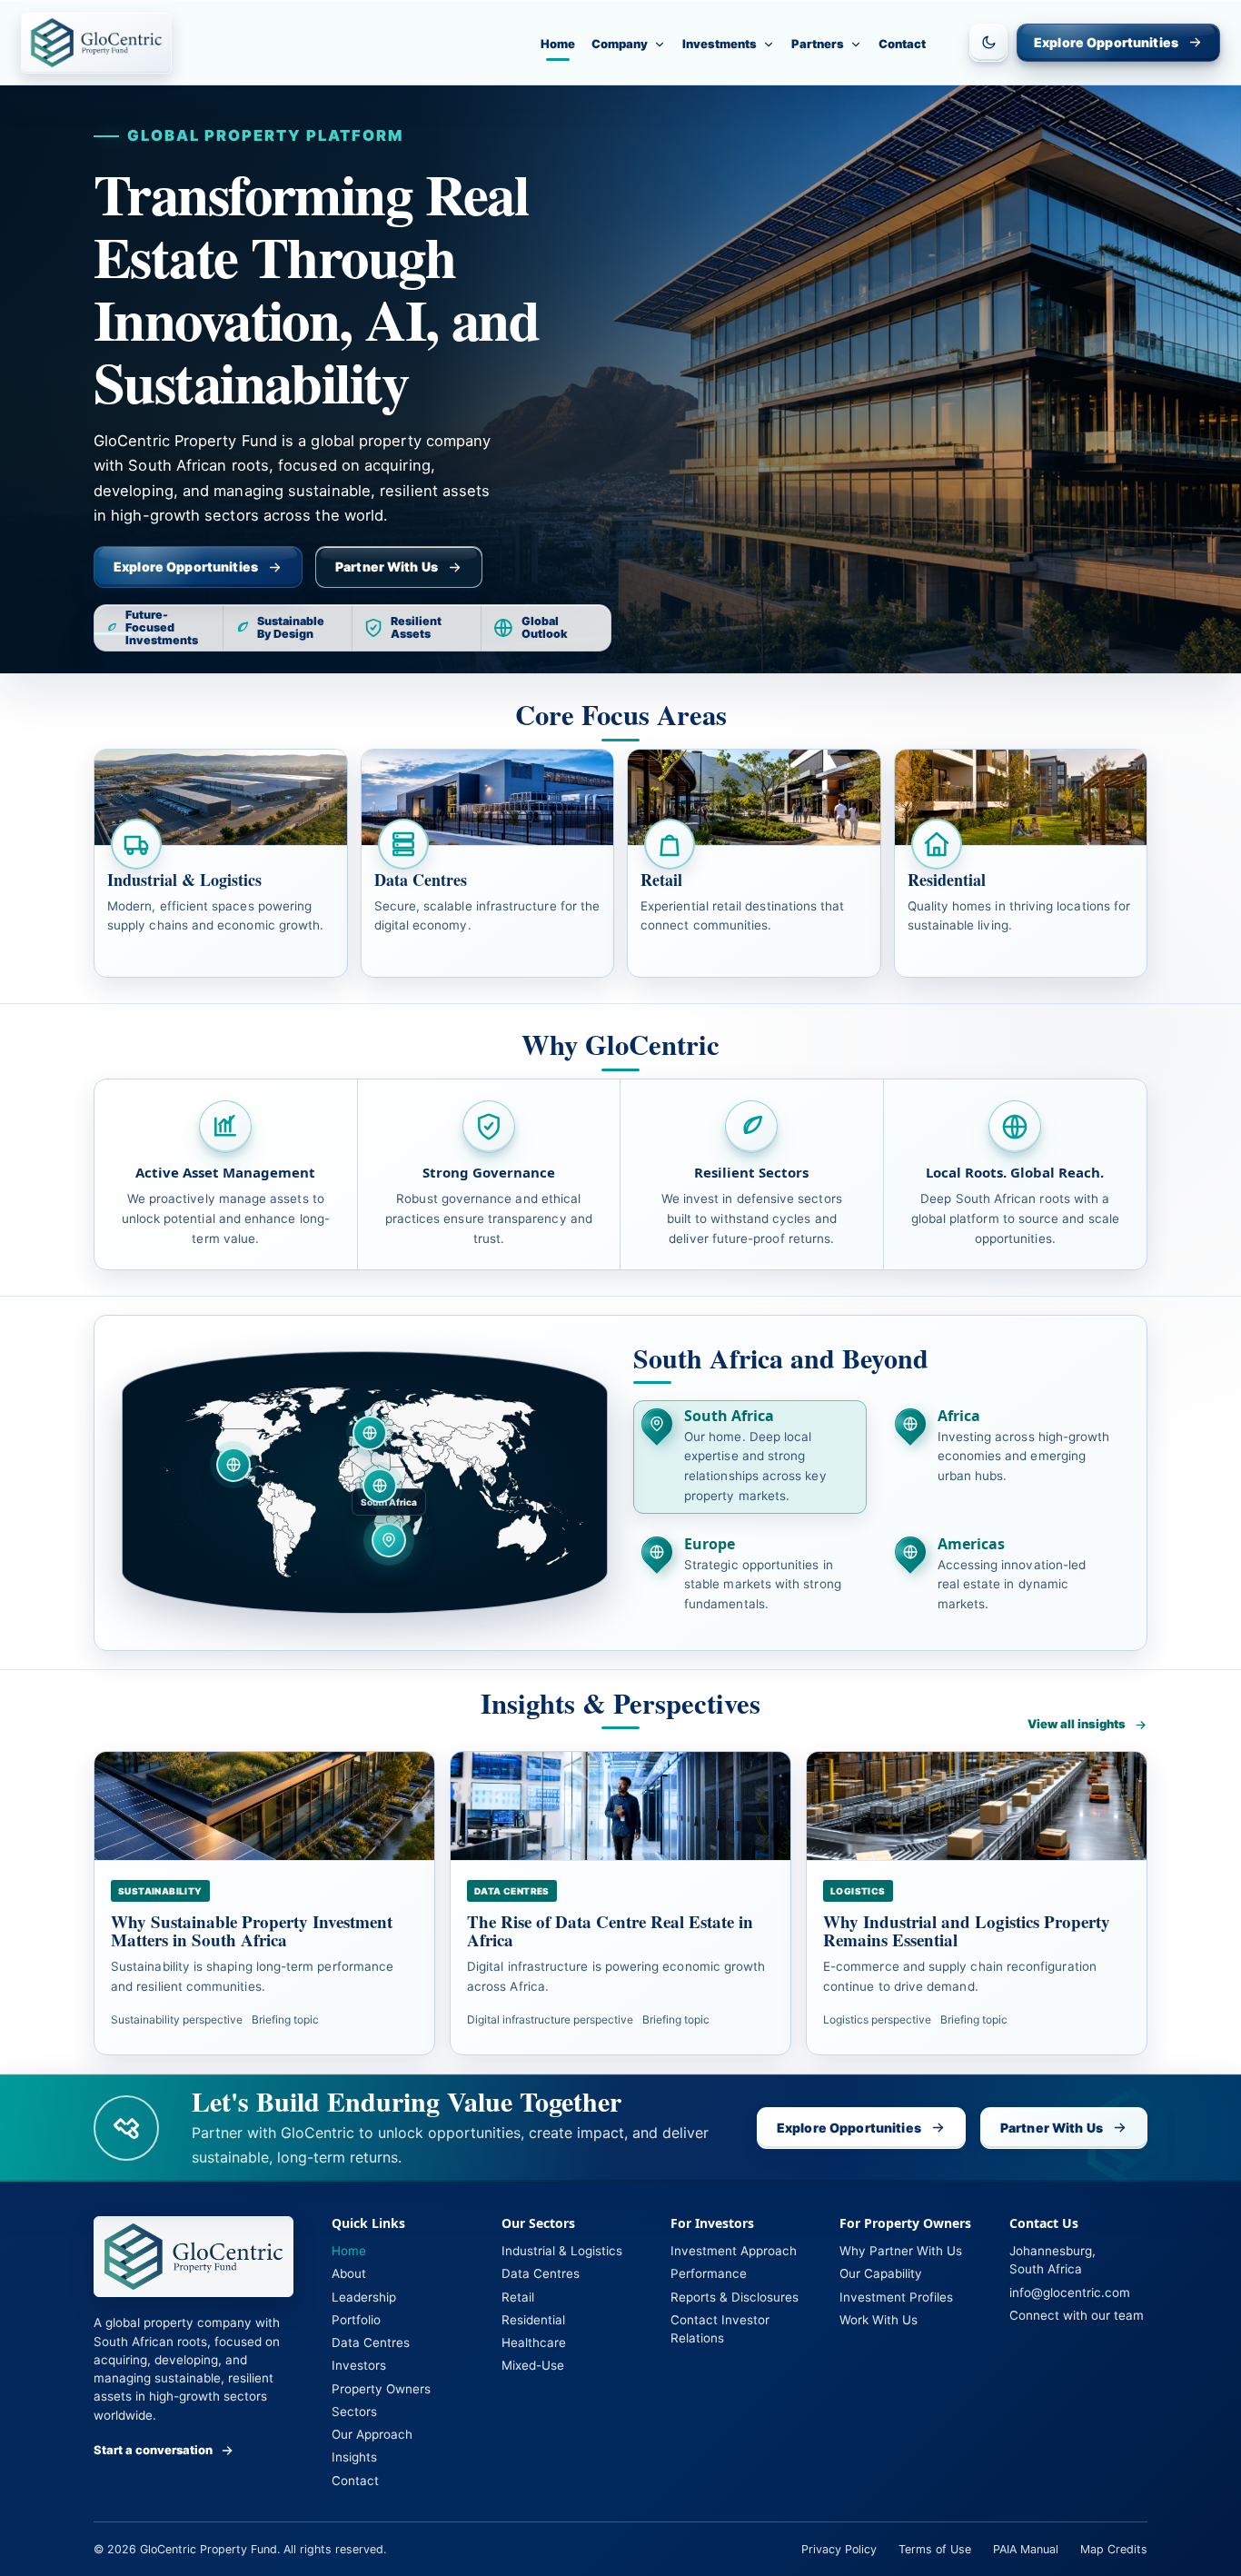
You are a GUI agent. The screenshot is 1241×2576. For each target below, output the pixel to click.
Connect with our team (1077, 2315)
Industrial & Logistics (562, 2251)
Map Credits (1114, 2549)
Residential (533, 2320)
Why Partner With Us (901, 2251)
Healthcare (534, 2342)
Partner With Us (387, 567)
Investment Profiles (896, 2297)
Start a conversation (153, 2450)
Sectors (354, 2412)
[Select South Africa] (389, 1540)
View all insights (1077, 1724)
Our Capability (881, 2273)
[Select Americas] (233, 1465)
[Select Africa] (380, 1486)
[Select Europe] (370, 1433)
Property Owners (381, 2389)
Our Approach (372, 2434)
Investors (359, 2365)
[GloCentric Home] (96, 43)
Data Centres (371, 2342)
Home (558, 44)
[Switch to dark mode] (988, 43)
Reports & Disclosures (735, 2297)
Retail (518, 2297)
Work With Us (879, 2320)
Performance (709, 2273)
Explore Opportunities (1106, 42)
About (349, 2273)
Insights (354, 2457)
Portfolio (356, 2320)
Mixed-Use (533, 2365)
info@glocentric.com (1070, 2293)
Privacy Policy (839, 2549)
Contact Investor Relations (720, 2329)
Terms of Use (935, 2549)
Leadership (364, 2297)
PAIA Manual (1026, 2549)
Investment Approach (734, 2251)
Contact (902, 44)
